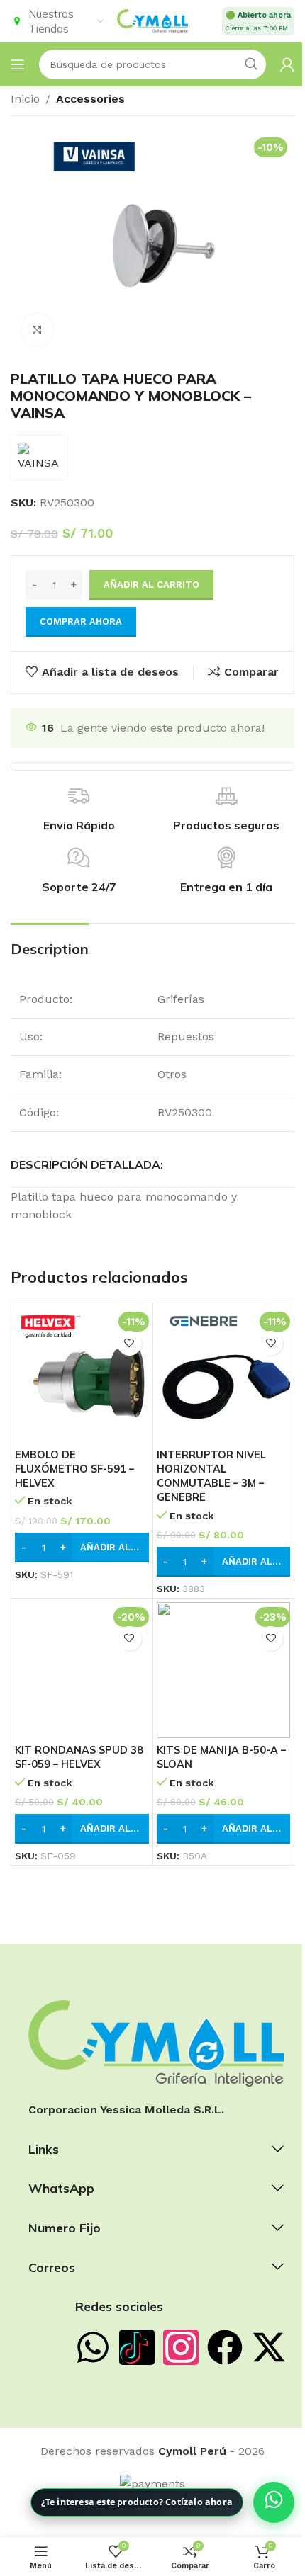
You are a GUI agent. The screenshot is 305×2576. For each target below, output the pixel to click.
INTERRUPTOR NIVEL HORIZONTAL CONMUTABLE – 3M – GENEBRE (211, 1476)
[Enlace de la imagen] (156, 2042)
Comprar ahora (81, 622)
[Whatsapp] (93, 2347)
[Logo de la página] (152, 20)
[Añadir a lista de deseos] (129, 1343)
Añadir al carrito (151, 585)
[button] (82, 1548)
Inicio (25, 99)
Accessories (90, 99)
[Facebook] (225, 2347)
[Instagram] (181, 2347)
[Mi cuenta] (287, 64)
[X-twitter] (269, 2347)
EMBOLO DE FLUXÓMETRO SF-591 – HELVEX (74, 1469)
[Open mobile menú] (18, 64)
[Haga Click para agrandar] (37, 330)
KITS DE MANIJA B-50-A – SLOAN (221, 1757)
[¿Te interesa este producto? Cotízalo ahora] (274, 2502)
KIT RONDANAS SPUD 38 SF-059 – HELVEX (79, 1757)
